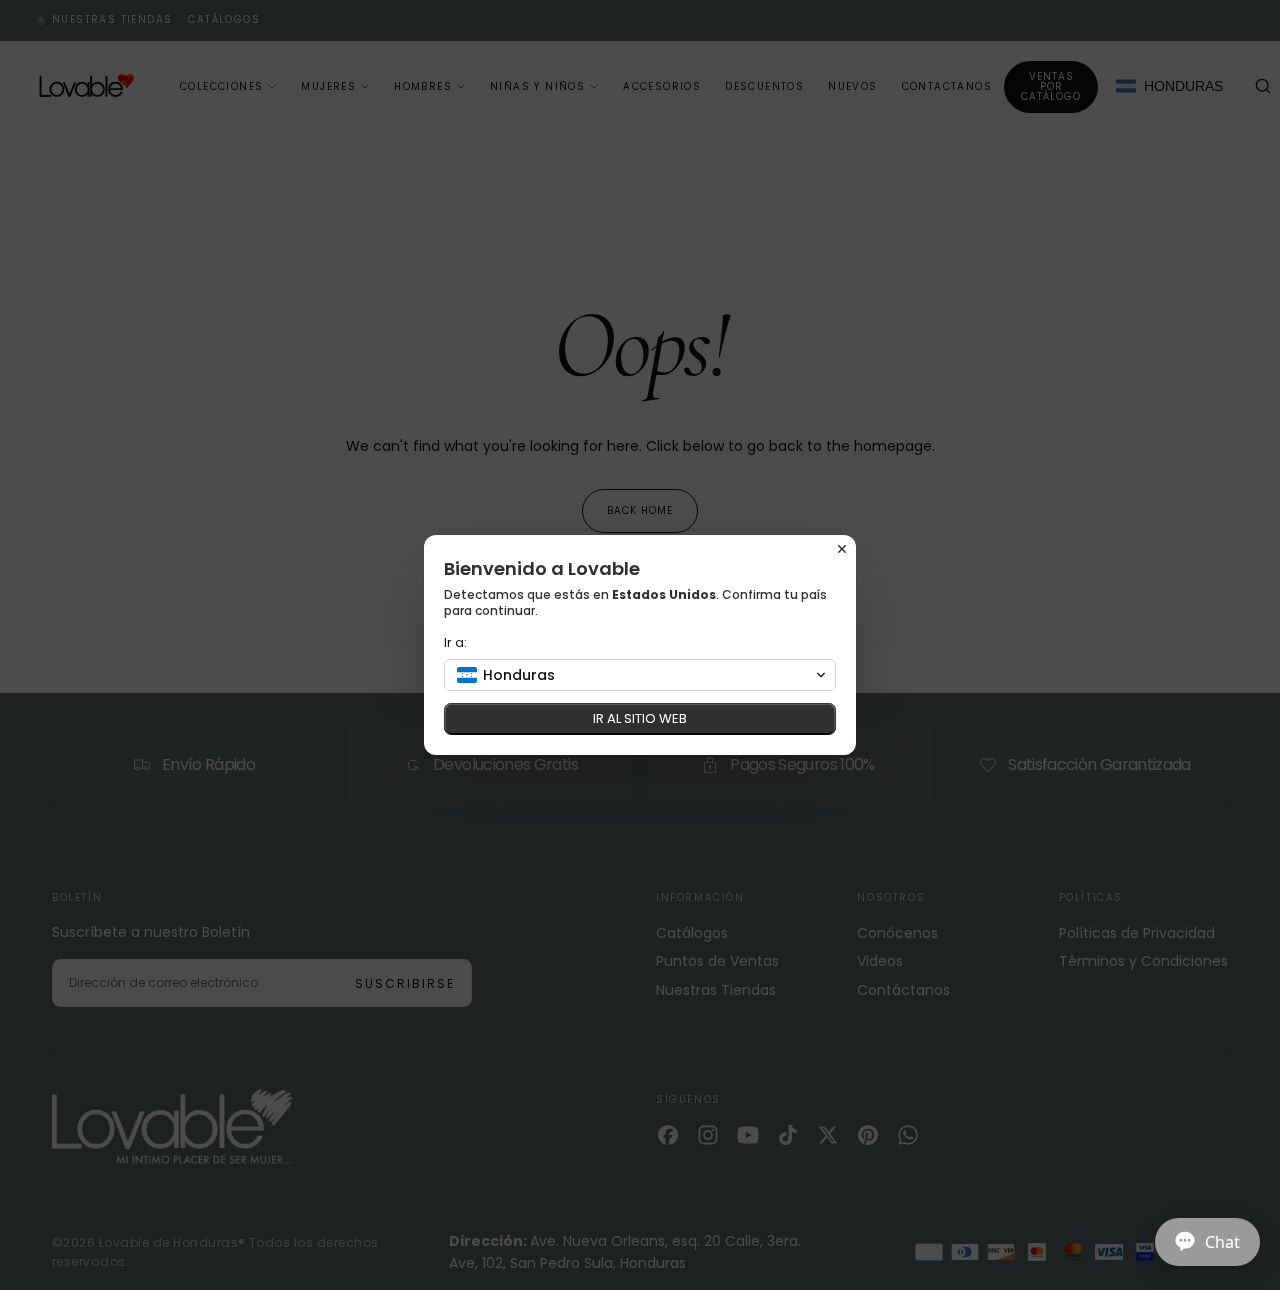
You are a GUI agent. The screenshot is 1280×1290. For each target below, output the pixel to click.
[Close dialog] (842, 549)
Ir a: (455, 642)
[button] (640, 675)
